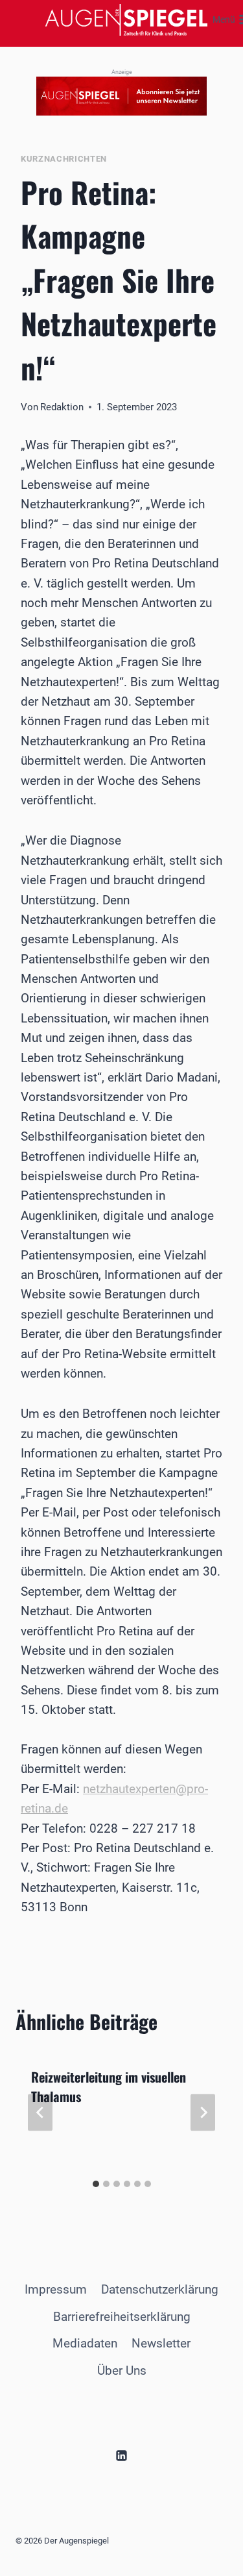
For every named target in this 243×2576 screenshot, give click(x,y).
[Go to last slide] (40, 2112)
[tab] (96, 2184)
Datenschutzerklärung (160, 2289)
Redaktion (62, 407)
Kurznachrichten (64, 159)
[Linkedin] (122, 2455)
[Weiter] (203, 2112)
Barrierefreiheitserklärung (122, 2317)
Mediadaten (85, 2343)
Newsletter (161, 2343)
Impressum (56, 2289)
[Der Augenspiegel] (126, 20)
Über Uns (122, 2371)
